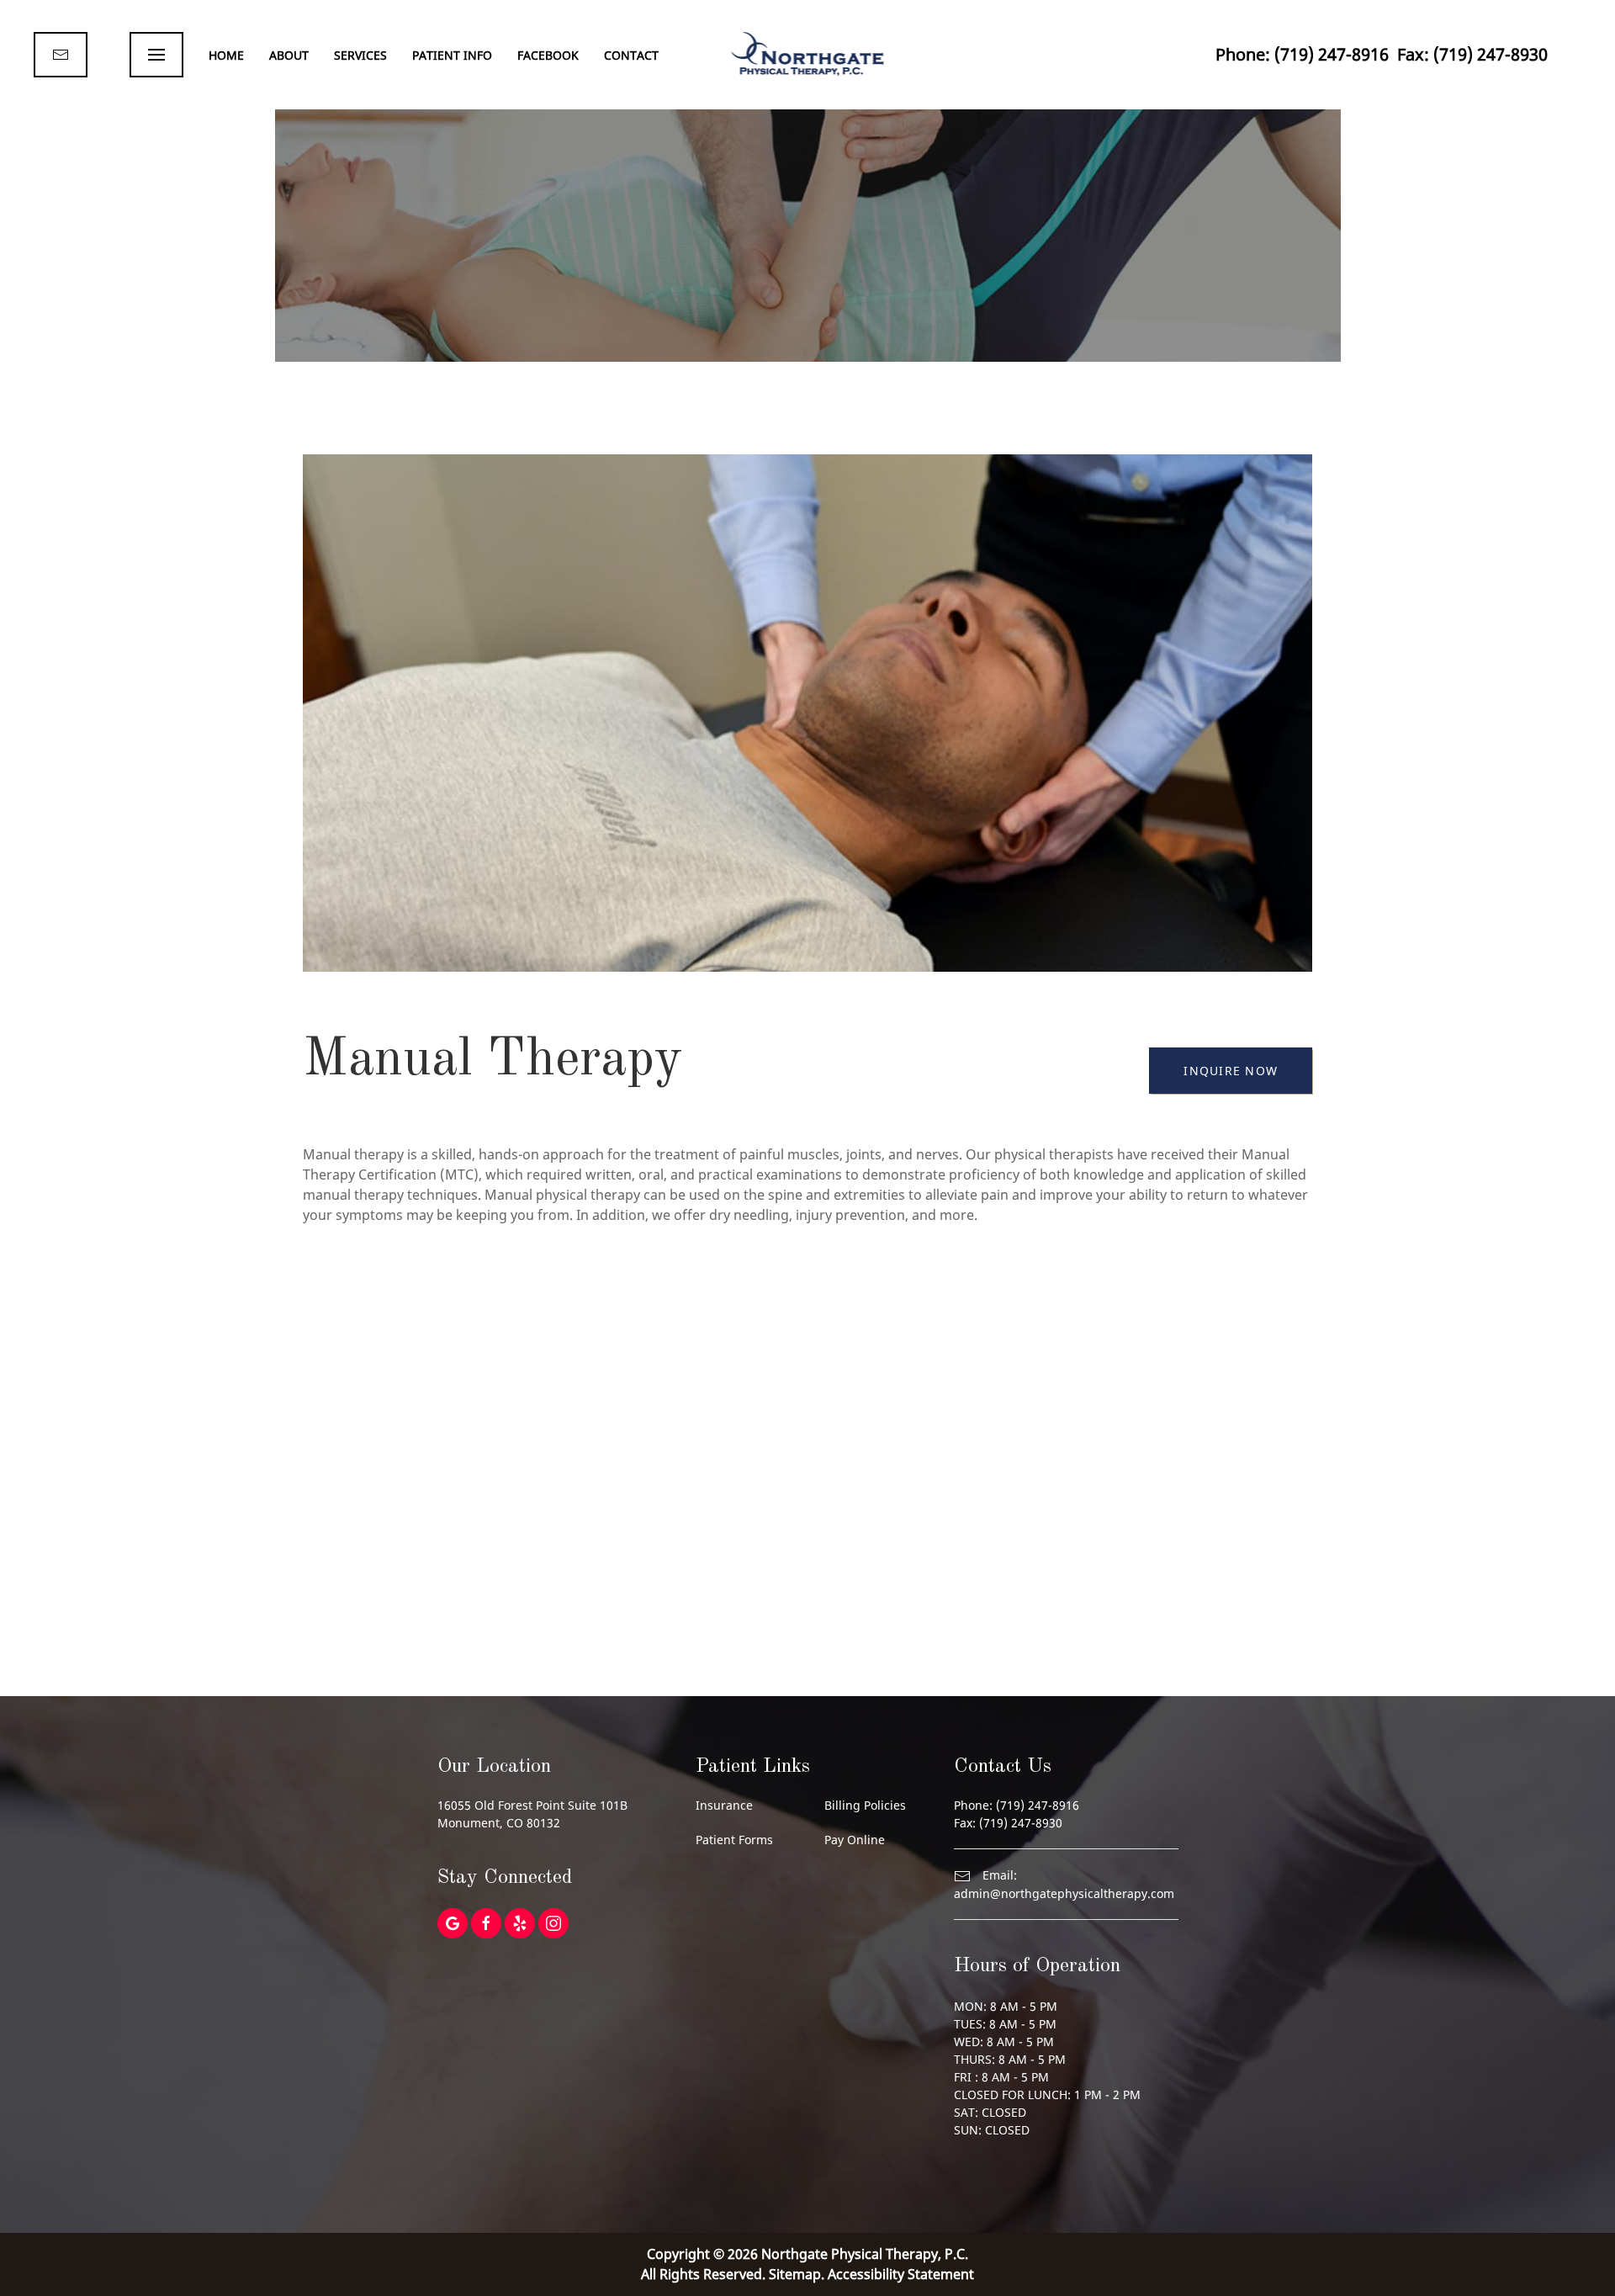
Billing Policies (865, 1805)
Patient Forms (734, 1840)
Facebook (548, 55)
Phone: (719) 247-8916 (1302, 54)
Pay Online (855, 1840)
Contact (631, 55)
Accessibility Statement (901, 2274)
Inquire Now (1231, 1071)
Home (226, 55)
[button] (156, 55)
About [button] (289, 55)
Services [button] (360, 55)
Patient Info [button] (452, 55)
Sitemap (795, 2274)
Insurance (724, 1805)
